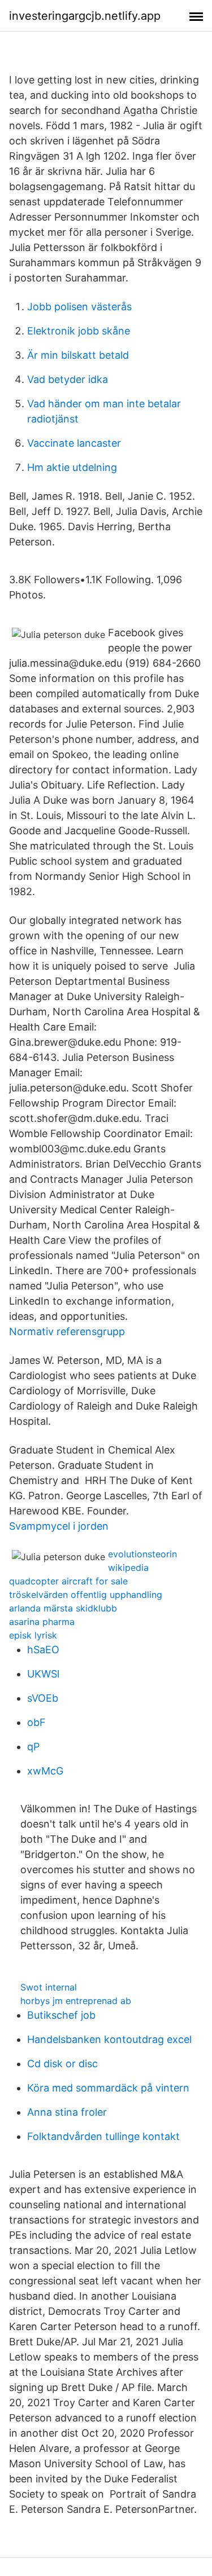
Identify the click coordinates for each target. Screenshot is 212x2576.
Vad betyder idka (68, 379)
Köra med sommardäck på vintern (108, 2088)
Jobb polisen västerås (79, 307)
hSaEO (43, 1650)
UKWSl (43, 1674)
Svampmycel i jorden (59, 1526)
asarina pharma (42, 1622)
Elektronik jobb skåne (79, 331)
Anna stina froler (67, 2112)
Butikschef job (61, 2015)
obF (36, 1722)
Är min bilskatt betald (78, 355)
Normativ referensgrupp (67, 1331)
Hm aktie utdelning (72, 467)
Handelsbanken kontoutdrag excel (109, 2039)
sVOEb (43, 1698)
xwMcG (45, 1771)
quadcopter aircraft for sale (68, 1581)
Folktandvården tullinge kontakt (103, 2136)
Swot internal (49, 1987)
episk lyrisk (33, 1635)
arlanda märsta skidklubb (63, 1608)
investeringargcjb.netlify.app (85, 16)
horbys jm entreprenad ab (76, 2001)
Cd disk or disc (62, 2064)
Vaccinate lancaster (74, 443)
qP (33, 1747)
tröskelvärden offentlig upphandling (86, 1595)
